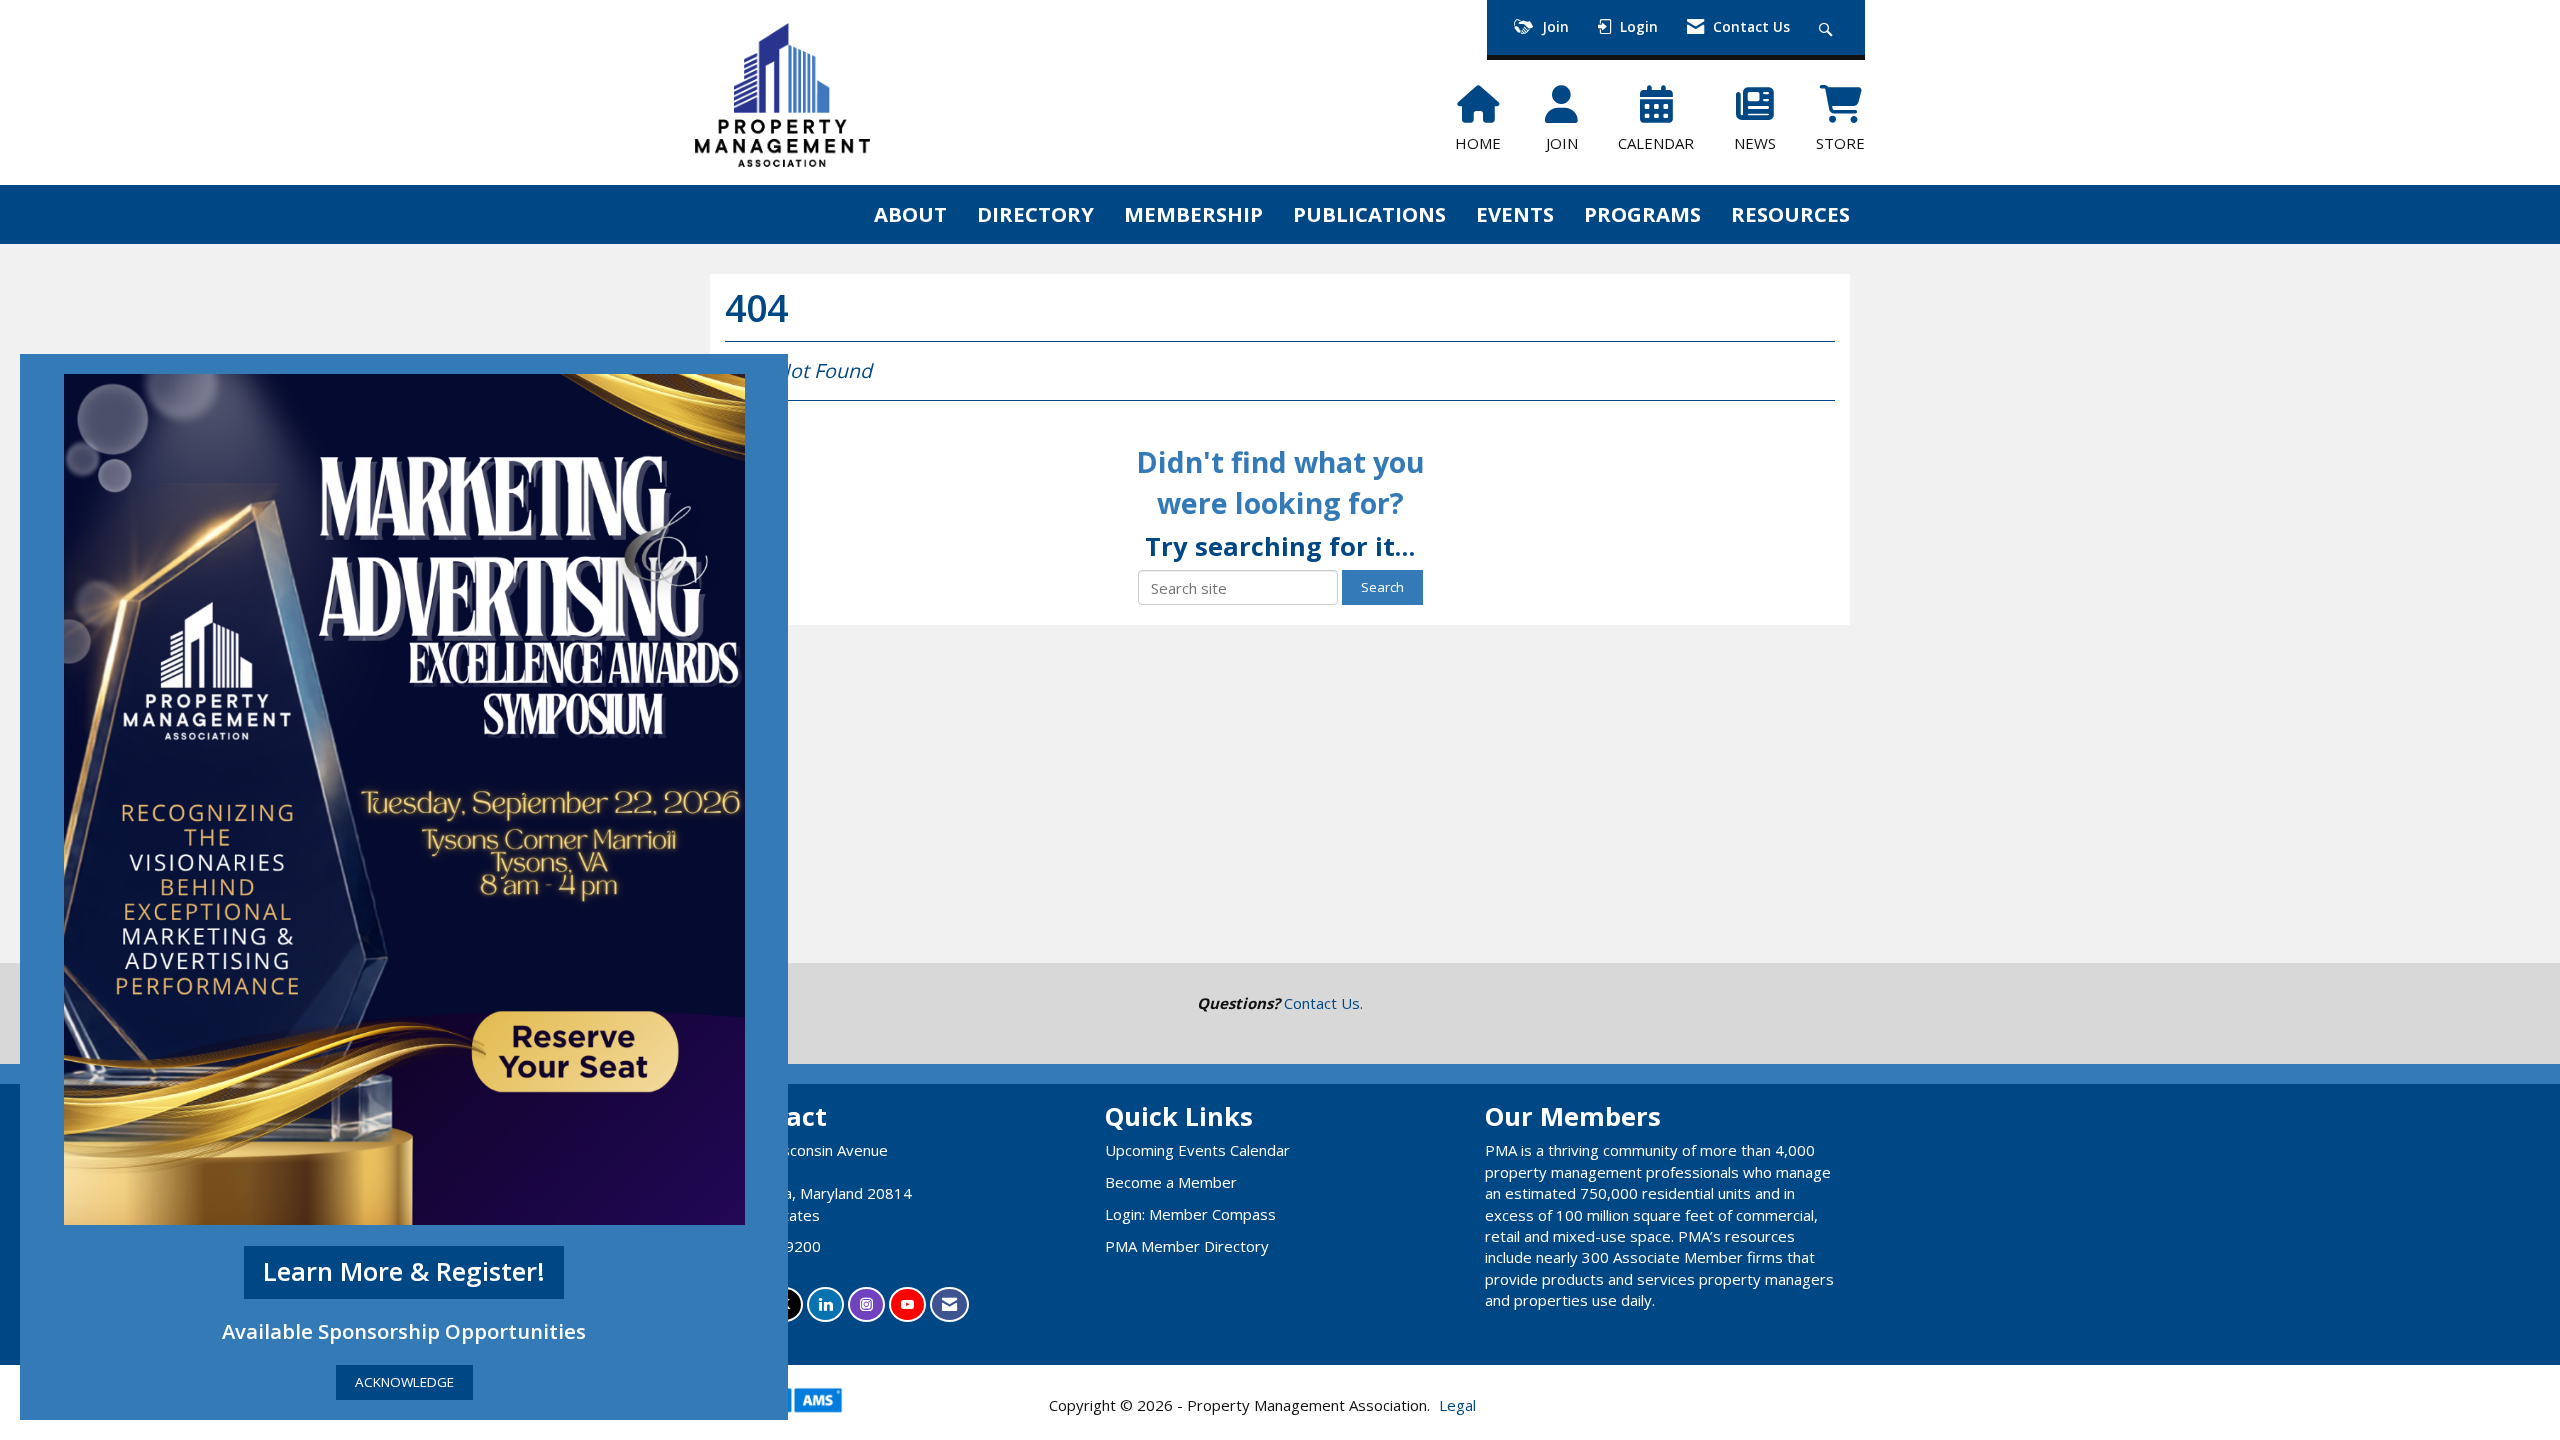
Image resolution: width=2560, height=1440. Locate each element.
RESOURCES (1790, 214)
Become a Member (1171, 1182)
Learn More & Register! (404, 1271)
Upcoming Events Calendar (1197, 1150)
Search (1382, 587)
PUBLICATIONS (1369, 214)
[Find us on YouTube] (907, 1304)
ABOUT (910, 214)
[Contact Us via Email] (949, 1304)
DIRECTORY (1035, 214)
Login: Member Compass (1190, 1214)
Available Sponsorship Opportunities (404, 1331)
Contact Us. (1323, 1003)
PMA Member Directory (1187, 1246)
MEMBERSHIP (1193, 214)
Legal (1457, 1405)
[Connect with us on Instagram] (866, 1304)
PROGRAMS (1642, 214)
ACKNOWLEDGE (404, 1382)
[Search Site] (1828, 27)
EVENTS (1515, 214)
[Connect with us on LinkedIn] (825, 1304)
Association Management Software (798, 1424)
